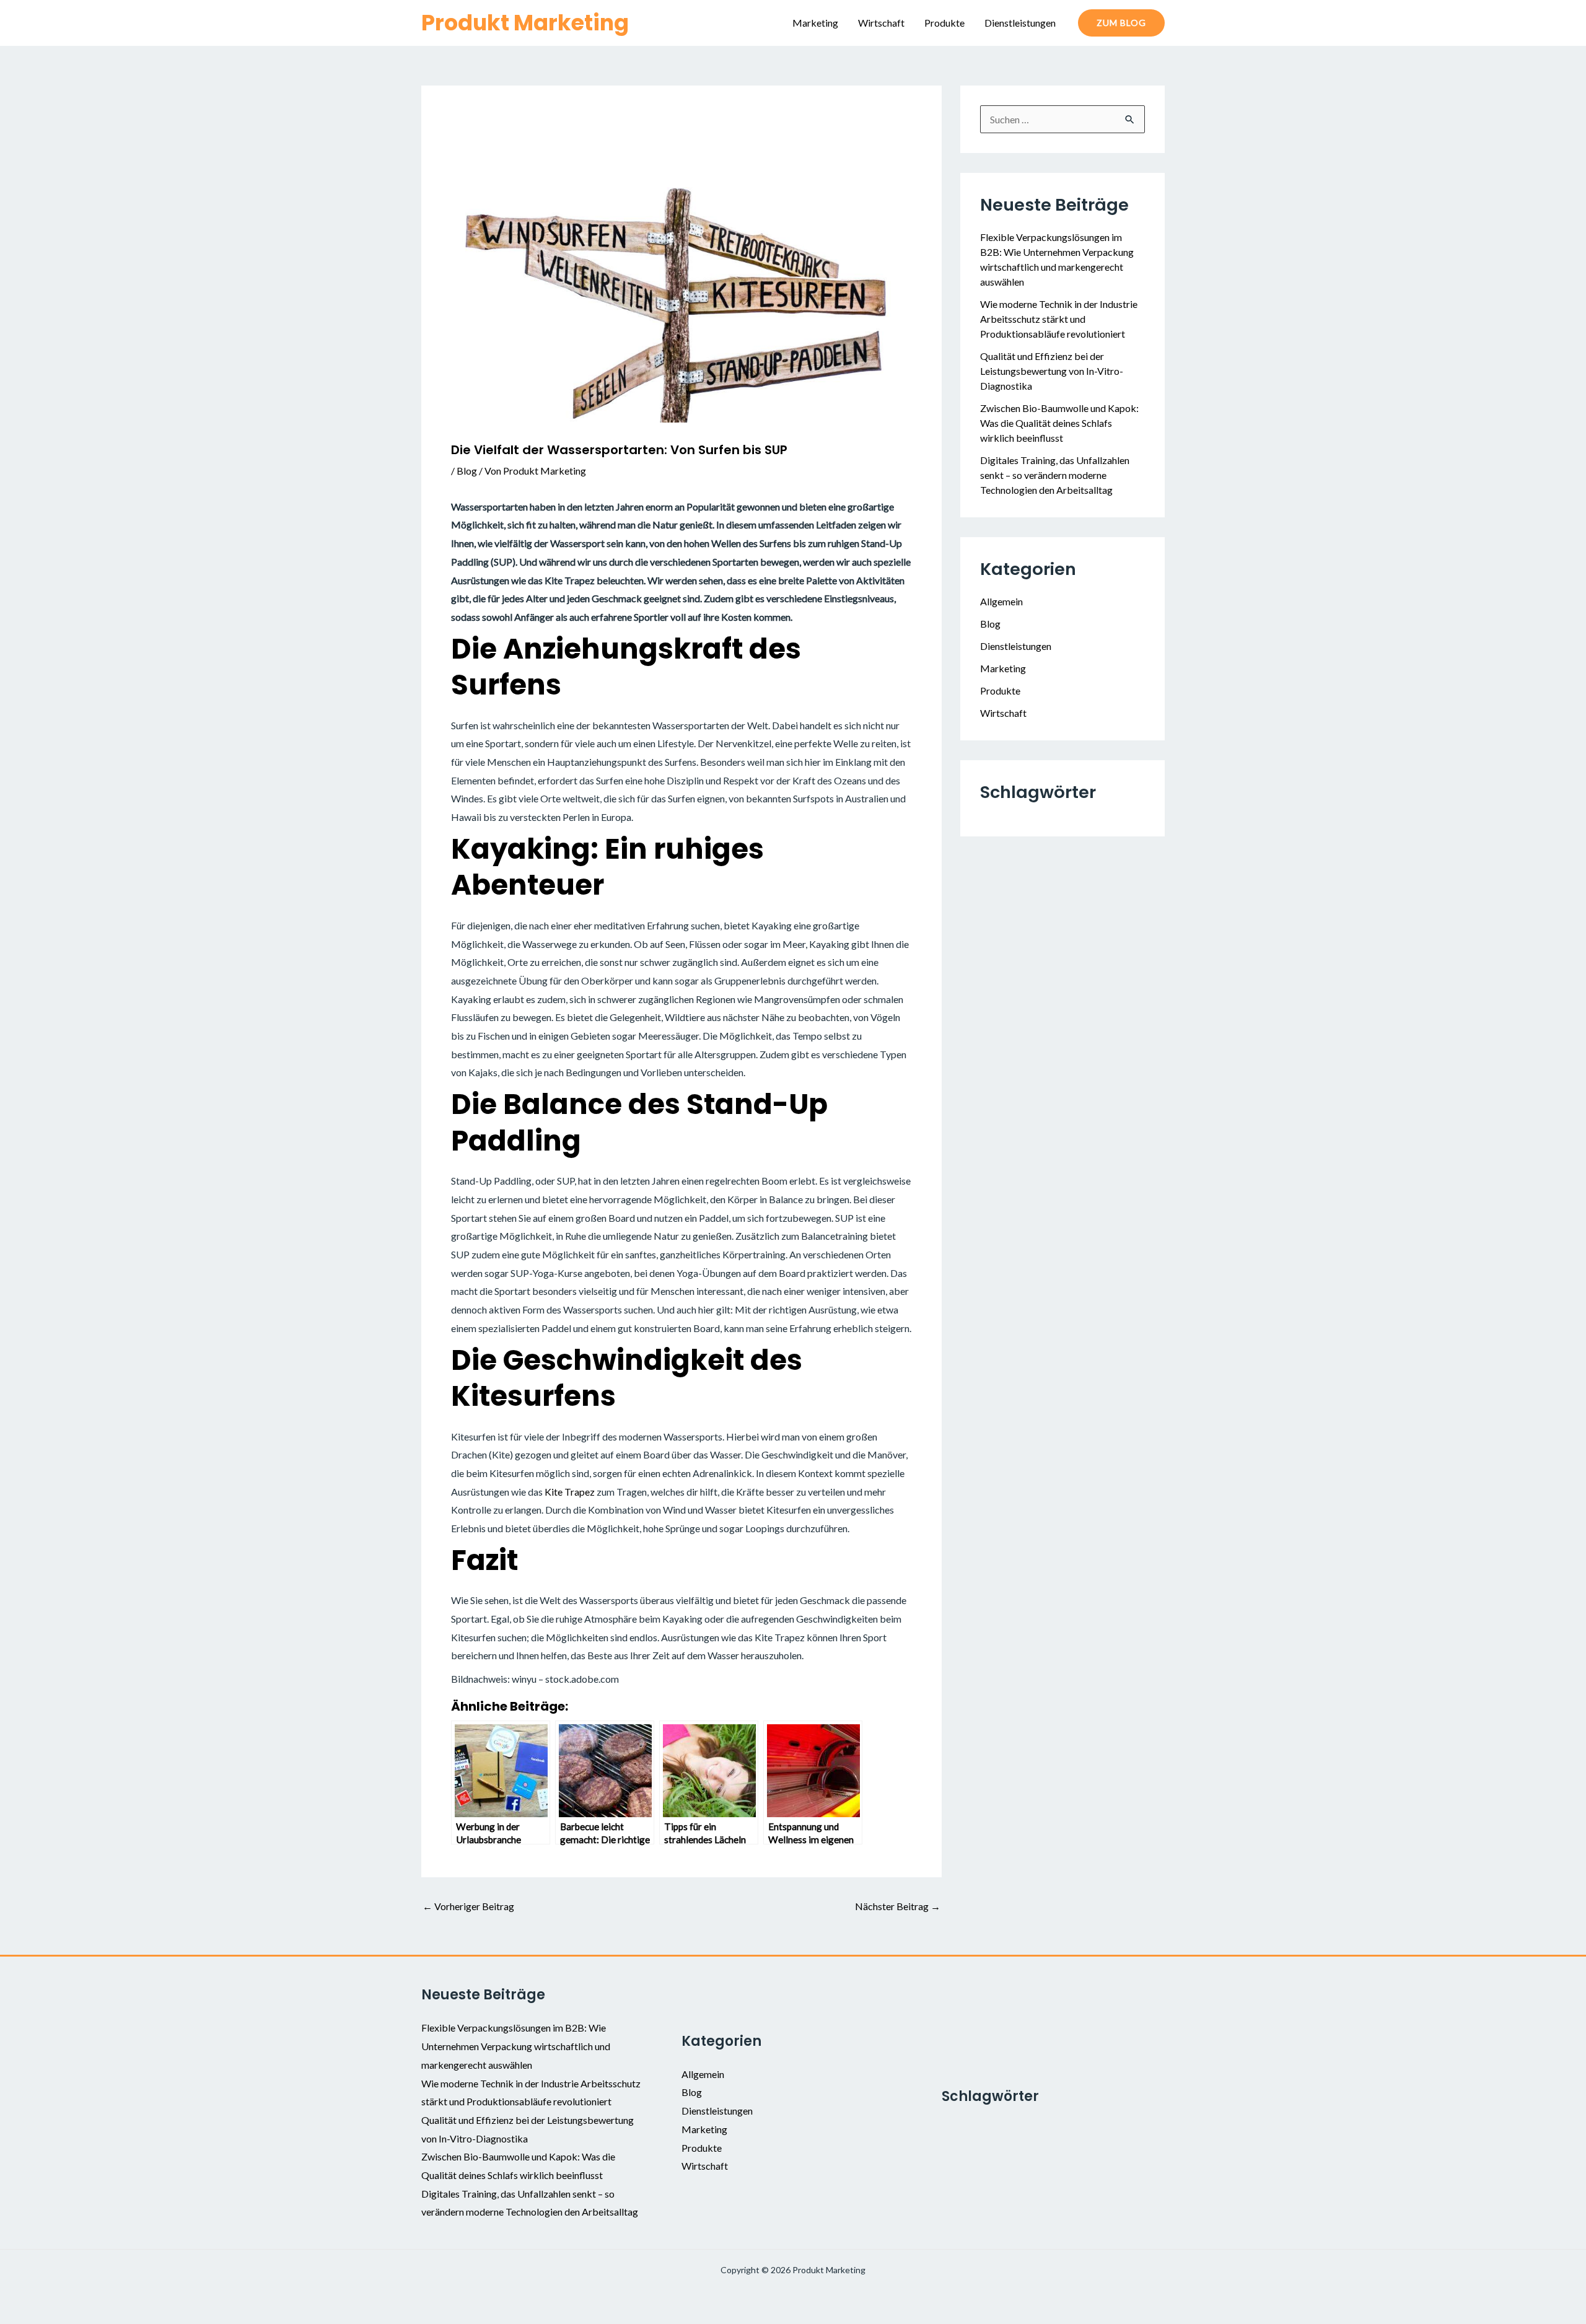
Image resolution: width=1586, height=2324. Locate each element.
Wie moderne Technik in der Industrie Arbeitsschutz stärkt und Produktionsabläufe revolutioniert (1059, 319)
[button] (1121, 23)
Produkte (944, 23)
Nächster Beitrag (898, 1906)
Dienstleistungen (1020, 23)
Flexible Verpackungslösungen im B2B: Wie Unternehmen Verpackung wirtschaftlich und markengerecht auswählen (516, 2046)
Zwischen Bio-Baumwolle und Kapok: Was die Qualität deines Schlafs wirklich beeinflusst (1059, 423)
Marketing (815, 23)
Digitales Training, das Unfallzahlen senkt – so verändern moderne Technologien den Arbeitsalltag (1055, 475)
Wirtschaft (881, 23)
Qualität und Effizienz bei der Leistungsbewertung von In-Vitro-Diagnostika (1052, 371)
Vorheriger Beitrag (468, 1906)
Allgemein (1001, 601)
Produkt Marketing (525, 23)
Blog (467, 471)
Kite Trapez (570, 1492)
